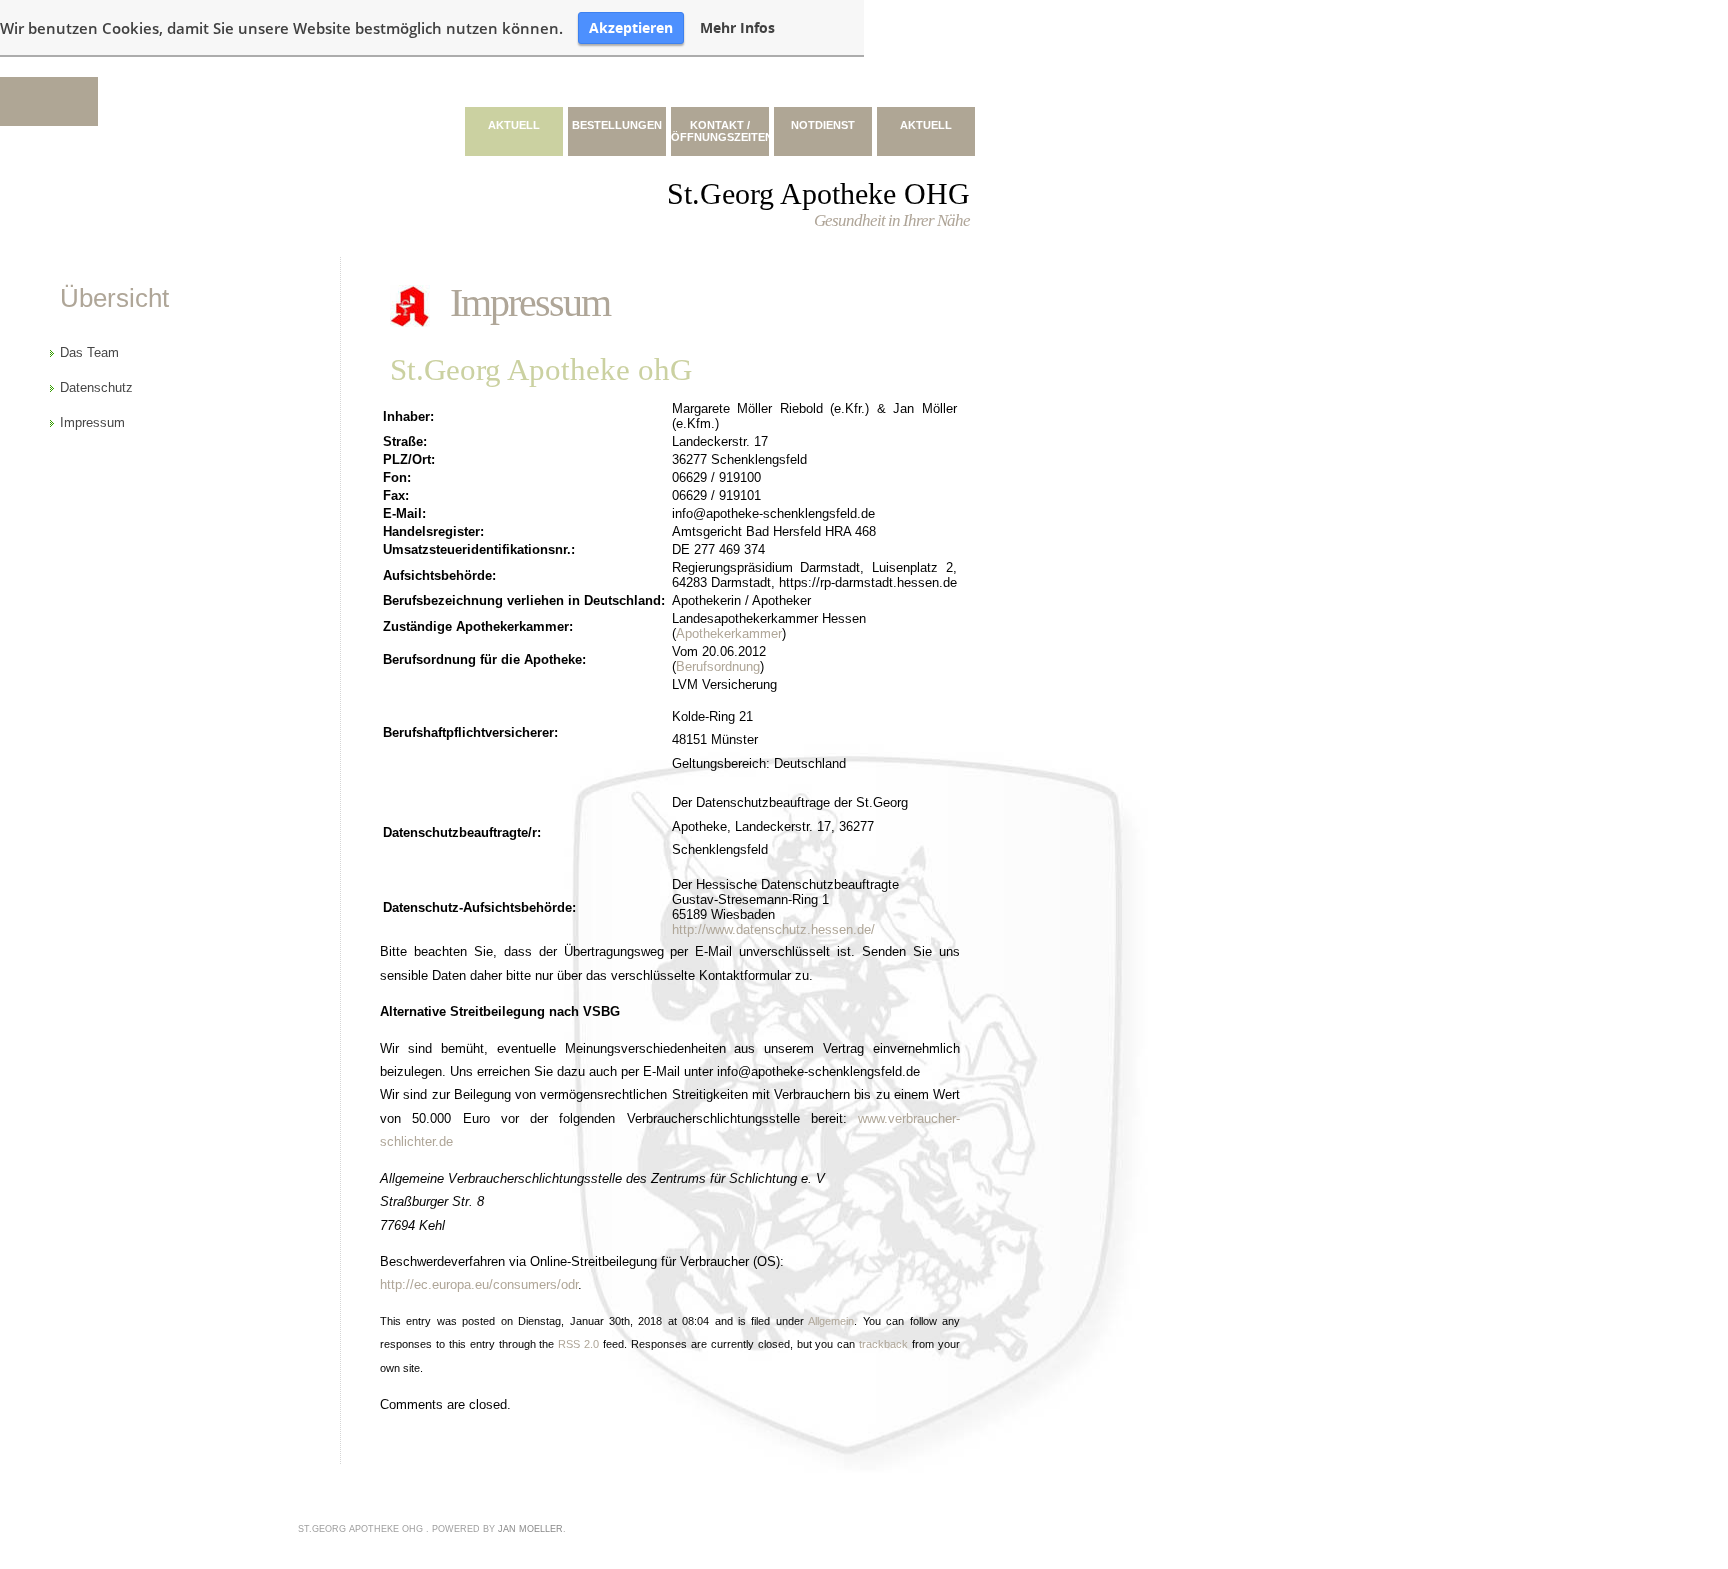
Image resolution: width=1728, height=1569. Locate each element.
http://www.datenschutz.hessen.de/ (773, 929)
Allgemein (831, 1321)
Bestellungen (617, 125)
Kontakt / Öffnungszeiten (720, 131)
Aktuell (514, 125)
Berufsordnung (718, 666)
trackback (883, 1344)
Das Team (89, 352)
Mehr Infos (737, 28)
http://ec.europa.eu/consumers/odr (479, 1284)
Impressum (530, 302)
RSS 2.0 (578, 1344)
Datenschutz (96, 387)
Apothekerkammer (729, 633)
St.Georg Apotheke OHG (818, 193)
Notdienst (823, 125)
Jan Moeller (530, 1529)
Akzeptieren (631, 27)
